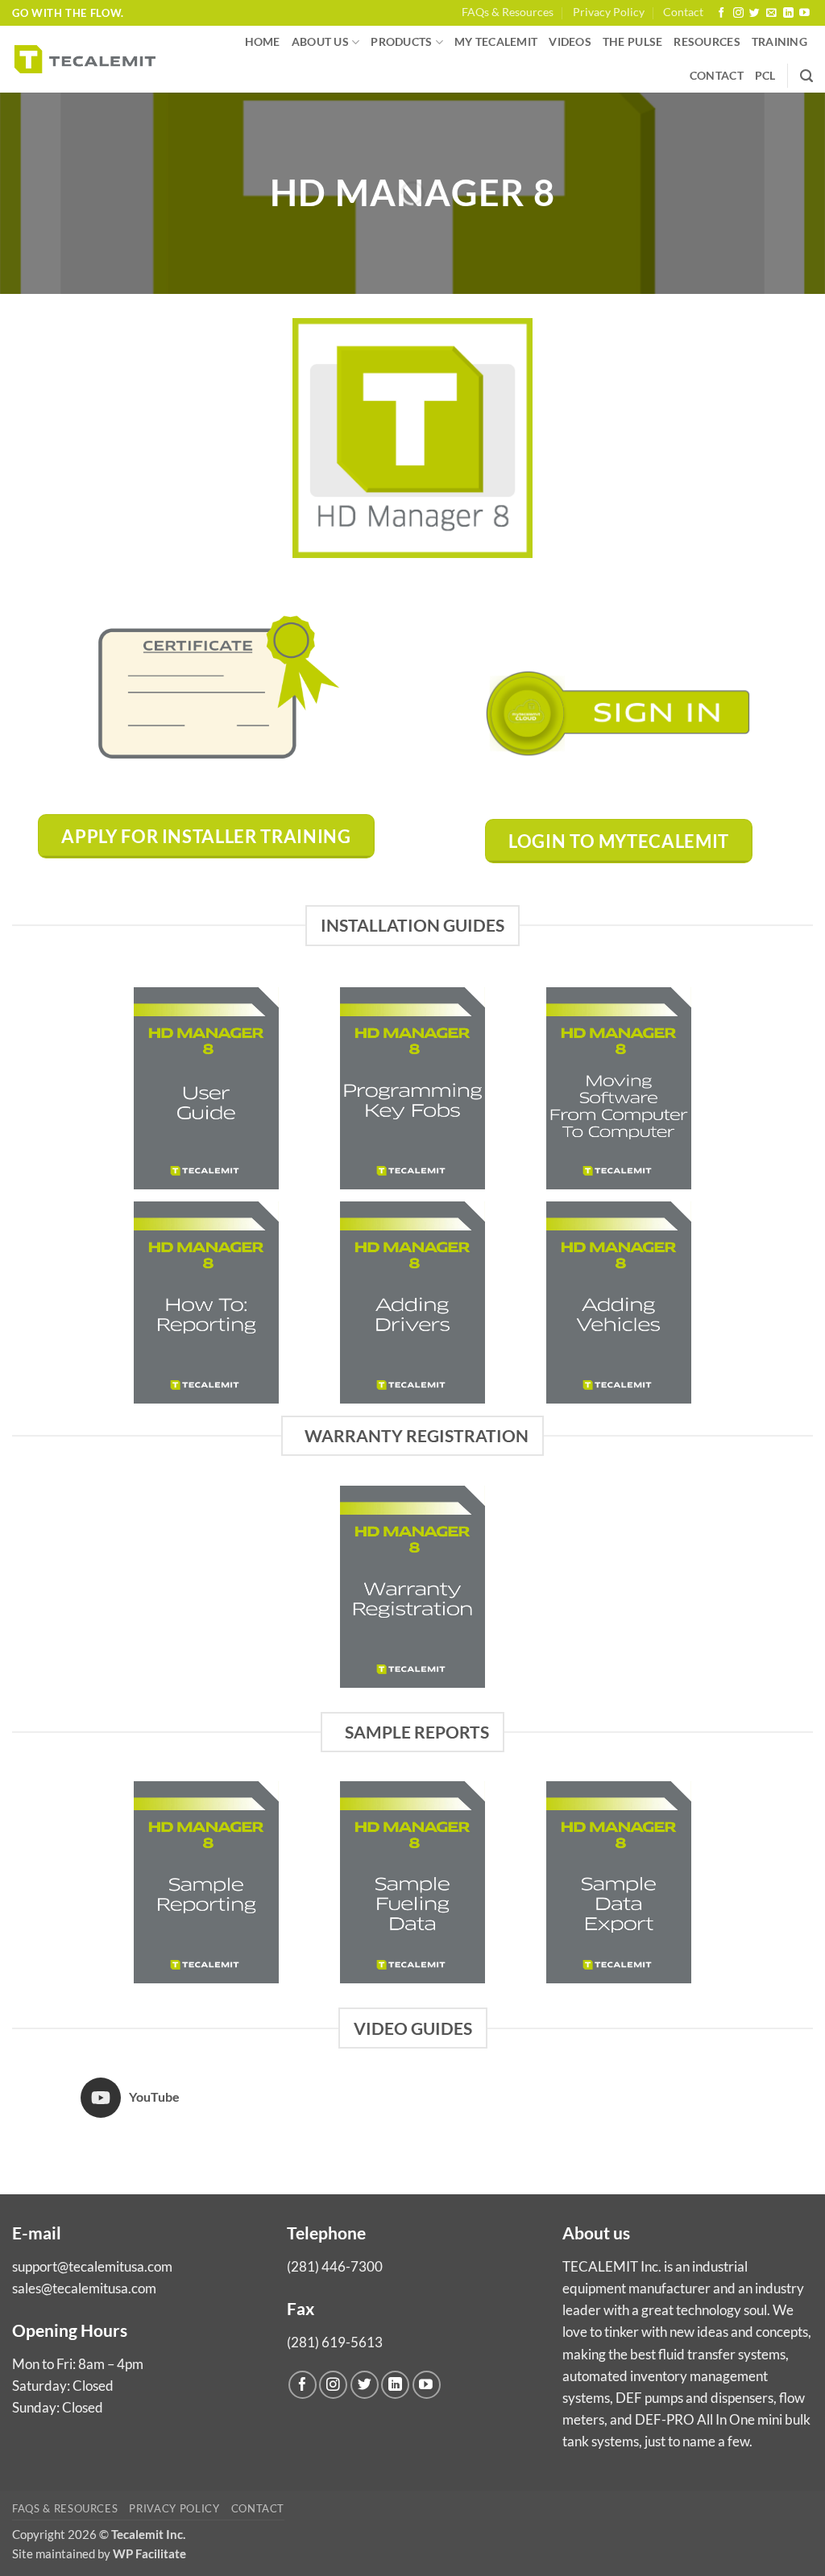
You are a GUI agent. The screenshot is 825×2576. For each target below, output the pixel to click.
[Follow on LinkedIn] (788, 13)
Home (263, 42)
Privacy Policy (609, 12)
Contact (683, 12)
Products (401, 42)
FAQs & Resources (508, 12)
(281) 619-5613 (335, 2342)
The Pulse (632, 42)
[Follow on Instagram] (738, 13)
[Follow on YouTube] (804, 13)
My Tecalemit (496, 42)
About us (320, 42)
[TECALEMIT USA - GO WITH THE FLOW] (85, 59)
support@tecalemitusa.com (92, 2266)
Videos (570, 42)
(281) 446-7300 (335, 2266)
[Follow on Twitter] (755, 13)
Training (779, 42)
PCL (765, 76)
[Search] (806, 76)
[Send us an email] (771, 13)
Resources (707, 42)
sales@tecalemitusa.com (84, 2288)
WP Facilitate (149, 2553)
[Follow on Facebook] (721, 13)
